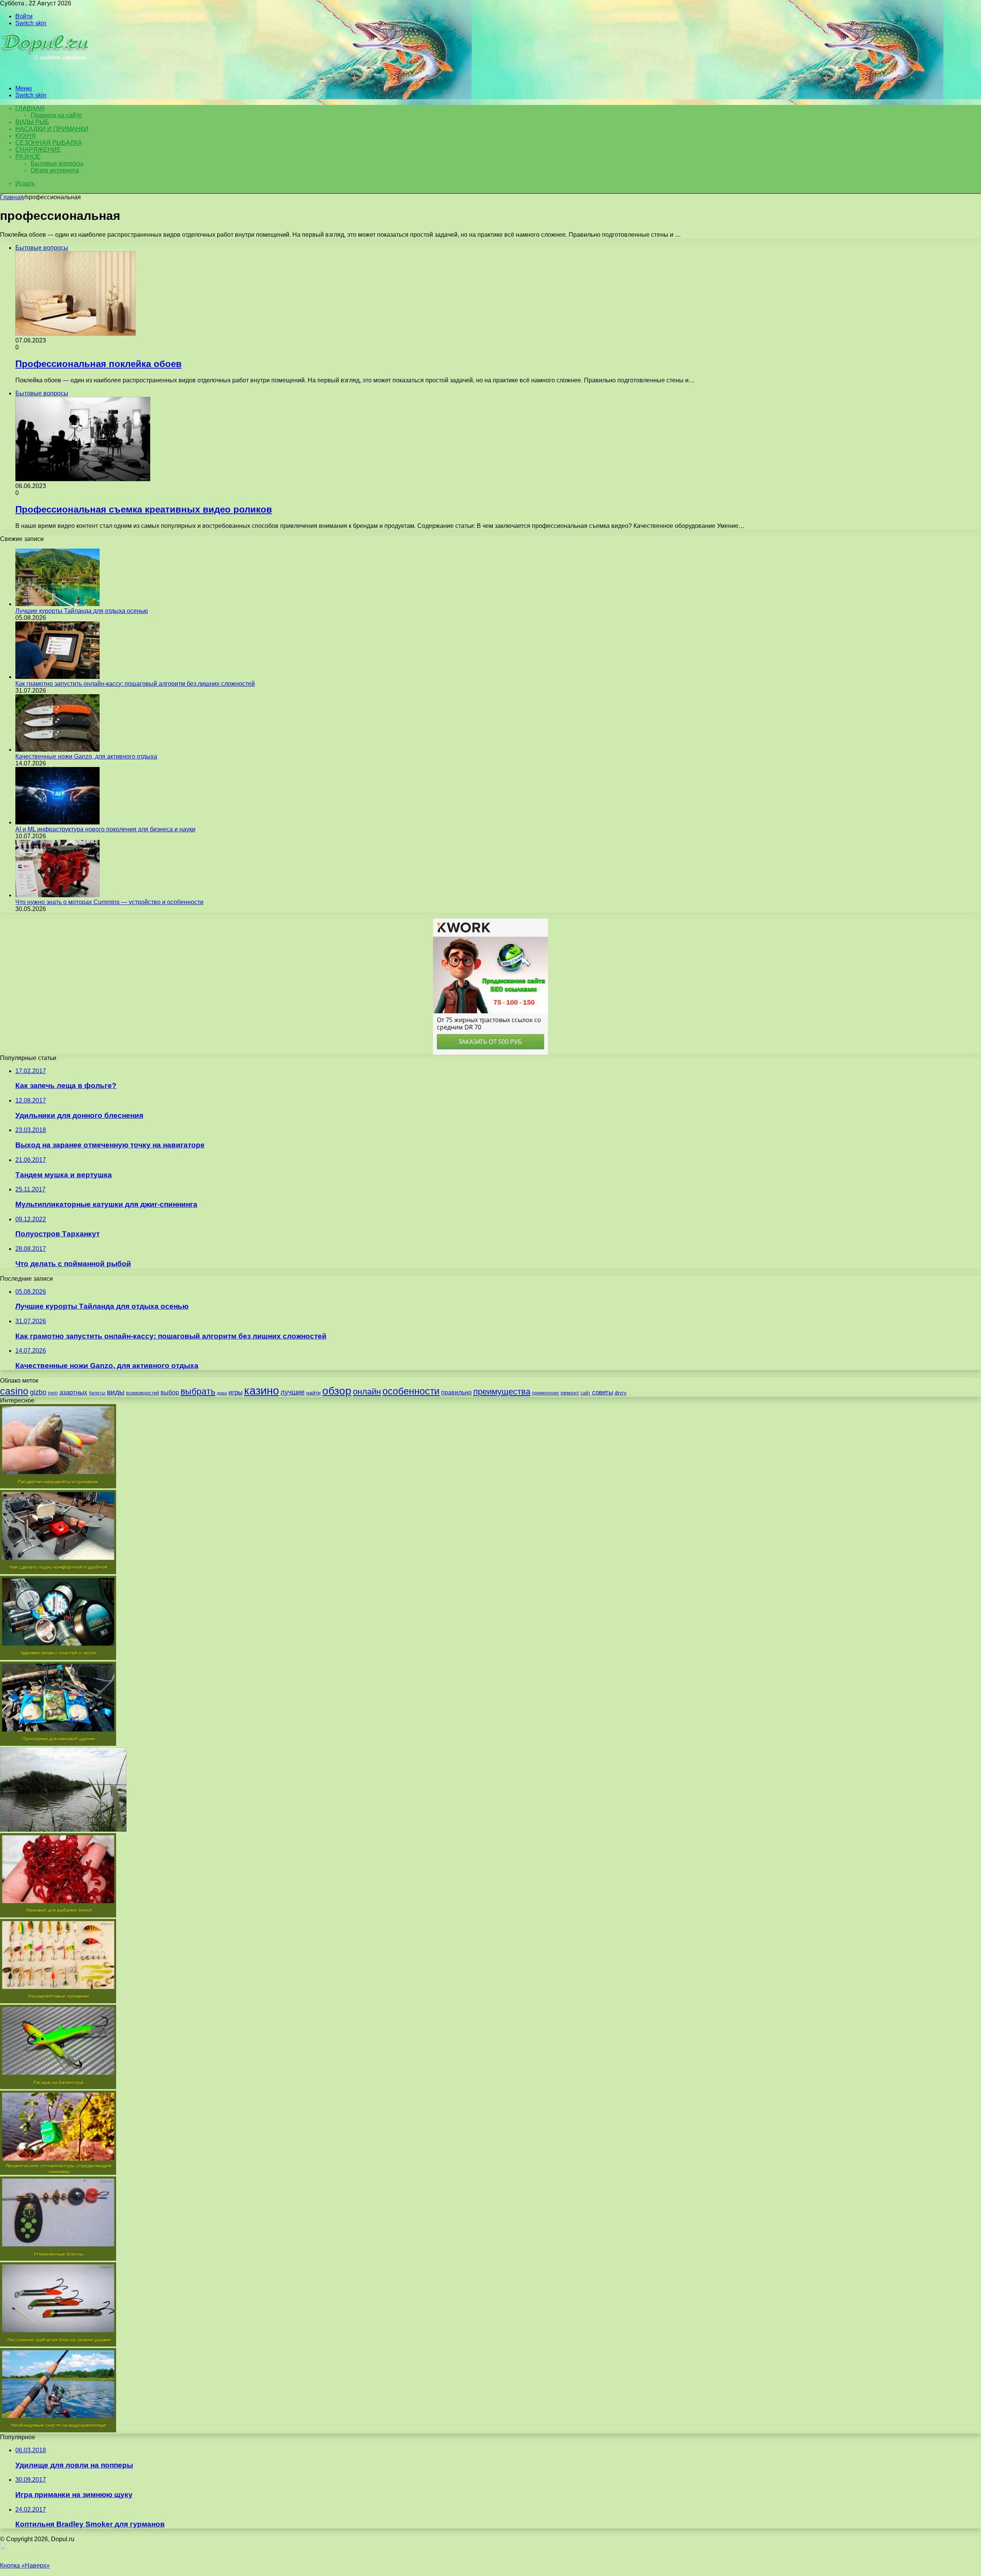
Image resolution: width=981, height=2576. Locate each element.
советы (603, 1392)
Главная (12, 197)
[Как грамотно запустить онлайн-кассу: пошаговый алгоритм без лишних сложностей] (57, 677)
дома (222, 1393)
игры (235, 1392)
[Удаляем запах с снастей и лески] (58, 1658)
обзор (337, 1391)
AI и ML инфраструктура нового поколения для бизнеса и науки (105, 829)
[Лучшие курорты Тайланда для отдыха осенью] (57, 604)
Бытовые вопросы (57, 163)
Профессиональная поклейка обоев (98, 364)
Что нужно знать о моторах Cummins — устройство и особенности (109, 902)
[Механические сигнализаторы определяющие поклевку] (58, 2173)
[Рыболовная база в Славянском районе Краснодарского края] (63, 1830)
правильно (456, 1392)
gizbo (38, 1392)
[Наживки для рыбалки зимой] (58, 1915)
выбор (170, 1392)
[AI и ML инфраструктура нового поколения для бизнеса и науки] (57, 822)
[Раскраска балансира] (58, 2087)
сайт (586, 1393)
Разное (28, 156)
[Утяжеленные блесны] (58, 2259)
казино (262, 1390)
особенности (411, 1391)
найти (313, 1393)
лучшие (293, 1392)
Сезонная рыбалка (49, 143)
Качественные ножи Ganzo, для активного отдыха (86, 756)
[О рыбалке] (47, 75)
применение (545, 1393)
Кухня (26, 136)
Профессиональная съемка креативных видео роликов (144, 509)
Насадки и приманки (52, 129)
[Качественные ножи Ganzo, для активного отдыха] (57, 750)
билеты (97, 1393)
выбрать (198, 1391)
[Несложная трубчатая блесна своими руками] (58, 2344)
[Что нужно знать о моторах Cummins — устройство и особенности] (57, 895)
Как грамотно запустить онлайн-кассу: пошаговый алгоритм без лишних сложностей (135, 684)
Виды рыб (32, 122)
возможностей (143, 1393)
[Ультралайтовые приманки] (58, 2001)
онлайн (367, 1392)
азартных (73, 1392)
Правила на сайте (56, 115)
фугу (621, 1393)
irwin (53, 1393)
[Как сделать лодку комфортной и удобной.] (58, 1572)
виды (116, 1392)
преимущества (502, 1392)
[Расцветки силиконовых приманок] (58, 1486)
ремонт (570, 1393)
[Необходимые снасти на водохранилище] (58, 2430)
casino (14, 1391)
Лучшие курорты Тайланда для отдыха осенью (82, 611)
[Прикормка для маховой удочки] (58, 1744)
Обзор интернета (55, 170)
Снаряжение (38, 150)
